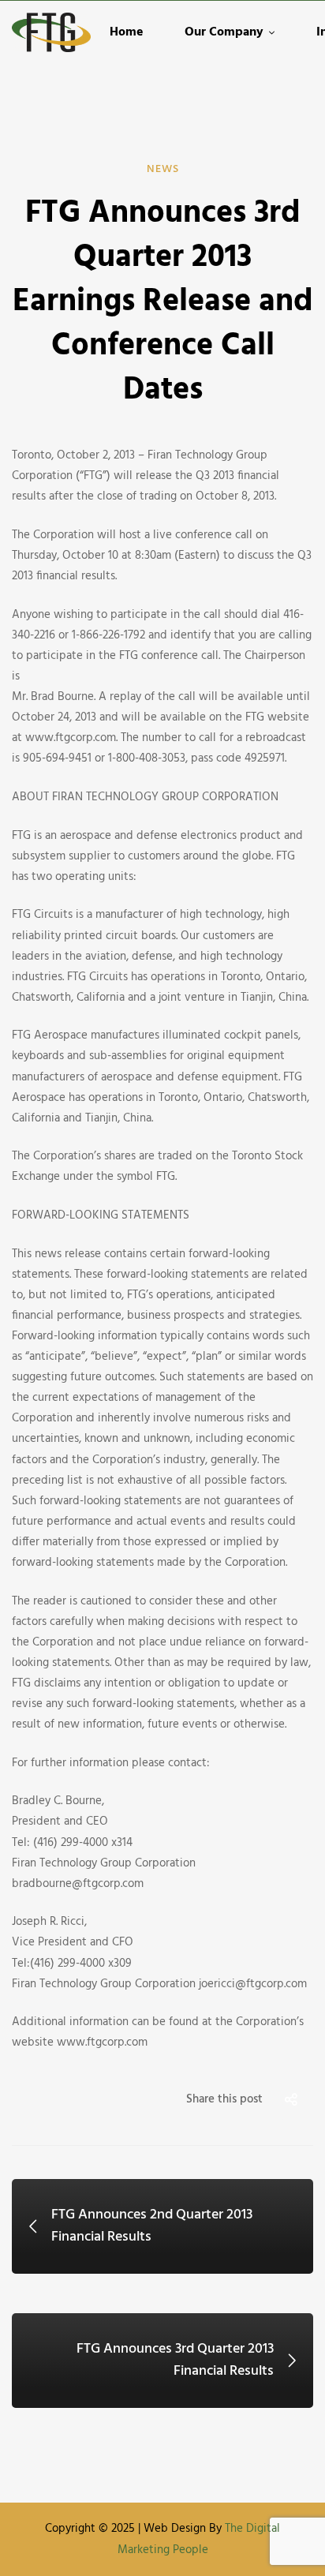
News (163, 169)
